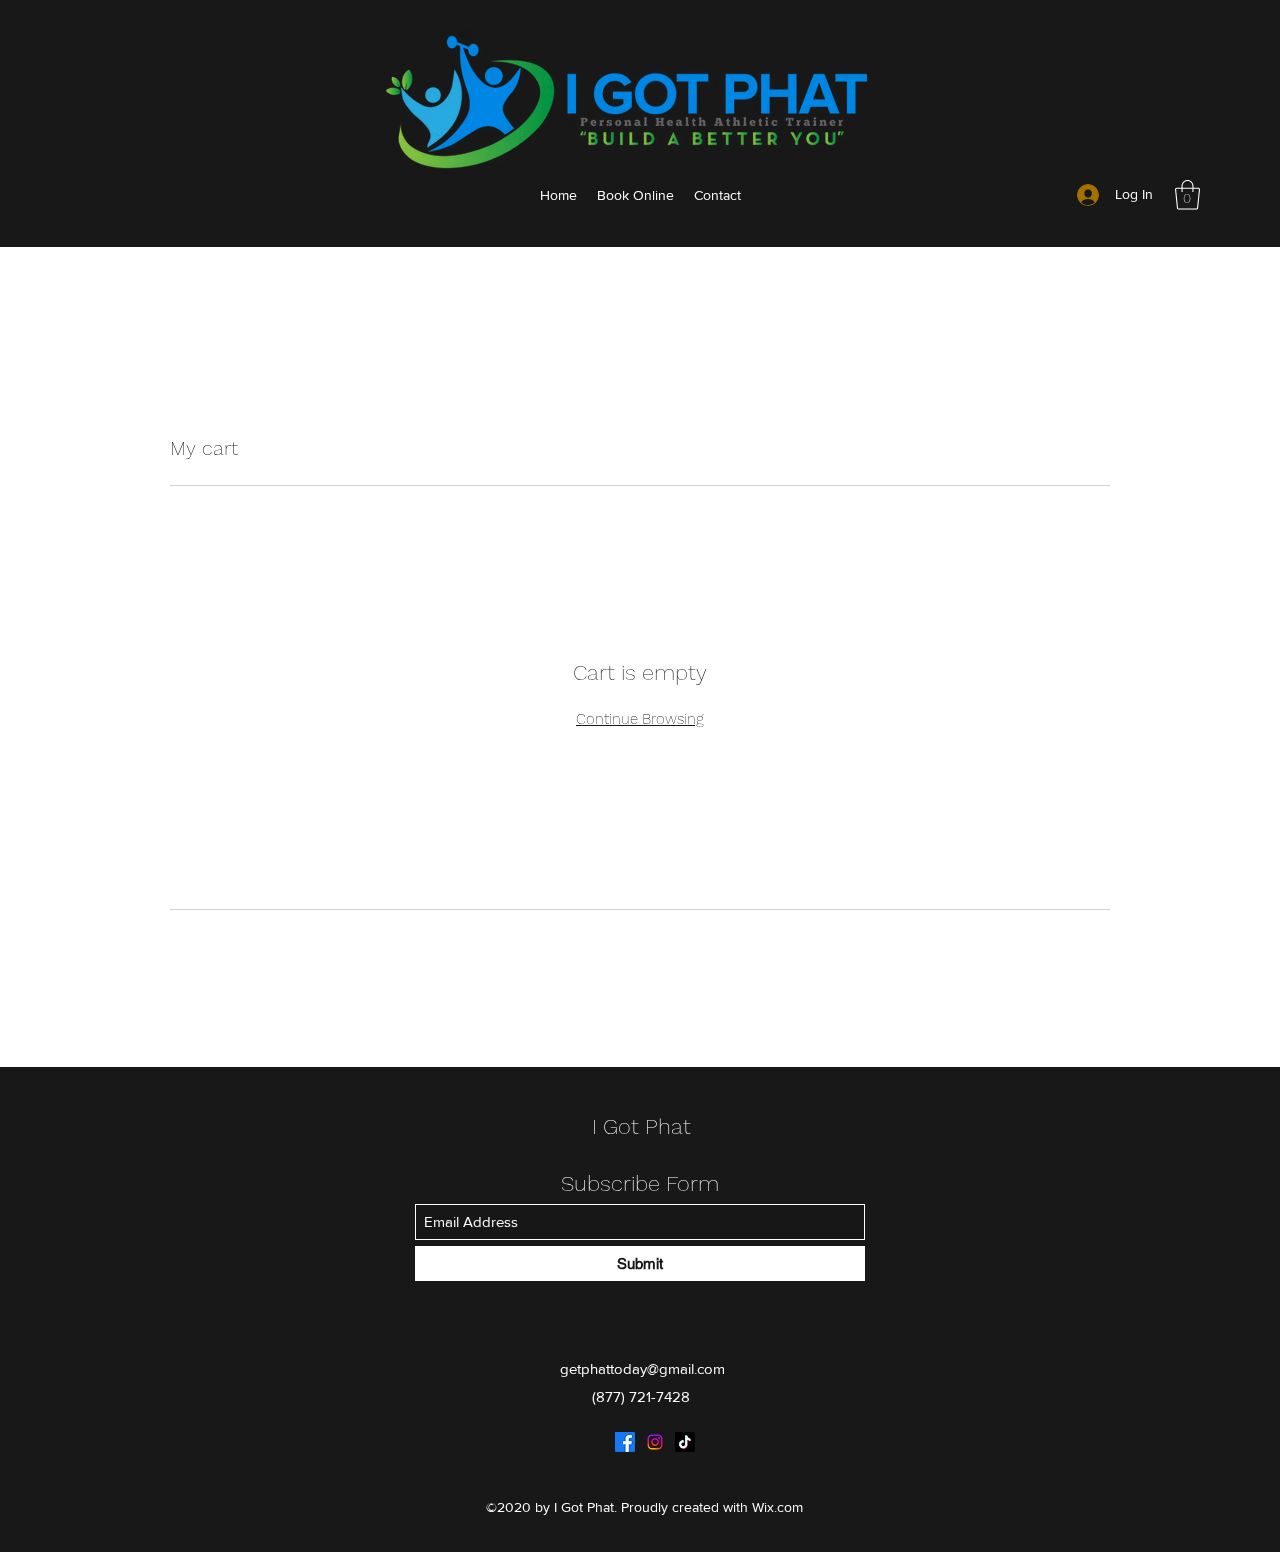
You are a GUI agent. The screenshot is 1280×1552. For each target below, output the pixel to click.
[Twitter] (655, 1442)
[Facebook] (625, 1442)
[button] (1187, 195)
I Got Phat (641, 1126)
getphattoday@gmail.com (642, 1368)
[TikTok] (685, 1442)
